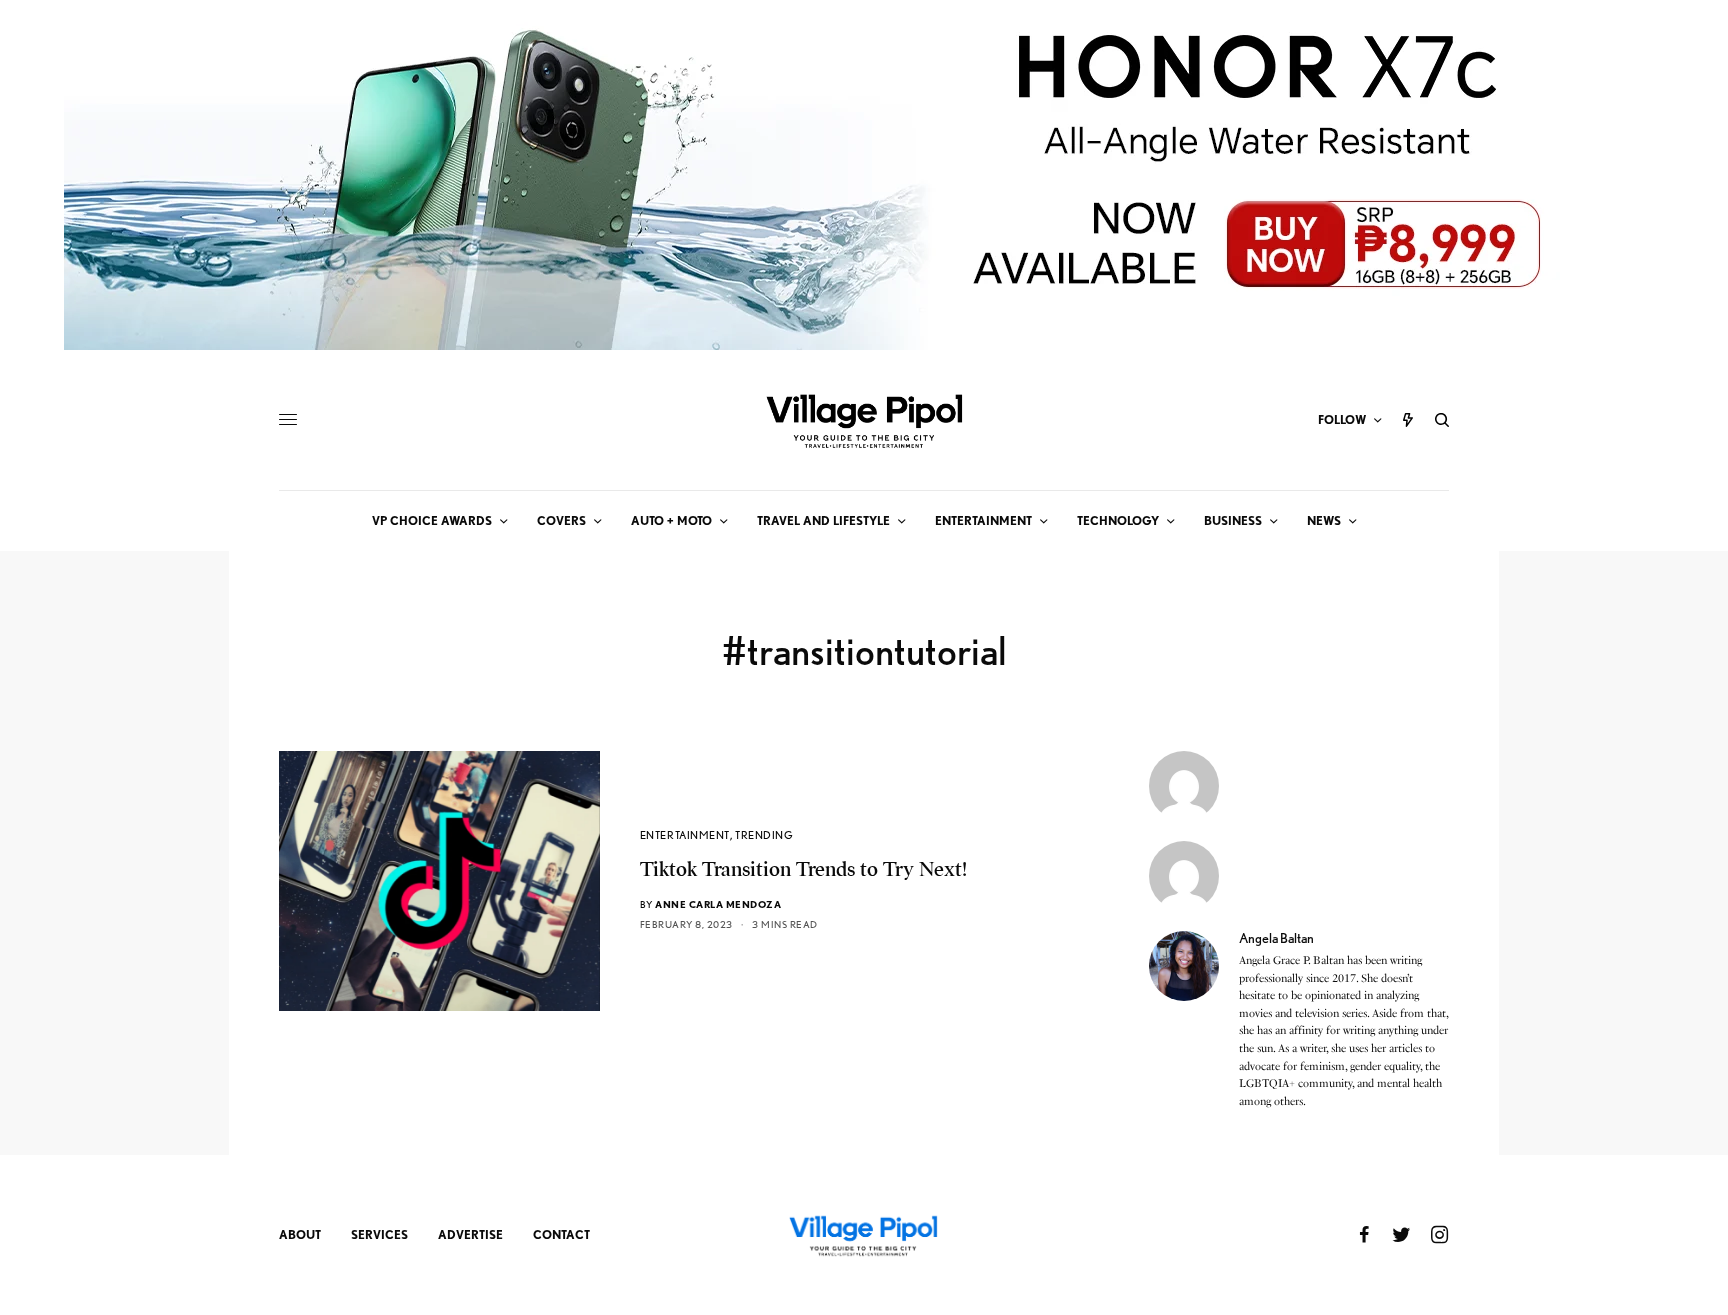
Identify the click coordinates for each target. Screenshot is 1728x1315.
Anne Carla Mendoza (718, 904)
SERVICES (379, 1234)
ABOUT (300, 1234)
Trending (764, 835)
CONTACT (561, 1234)
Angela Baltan (1276, 938)
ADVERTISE (470, 1234)
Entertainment (685, 835)
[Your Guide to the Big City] (864, 420)
